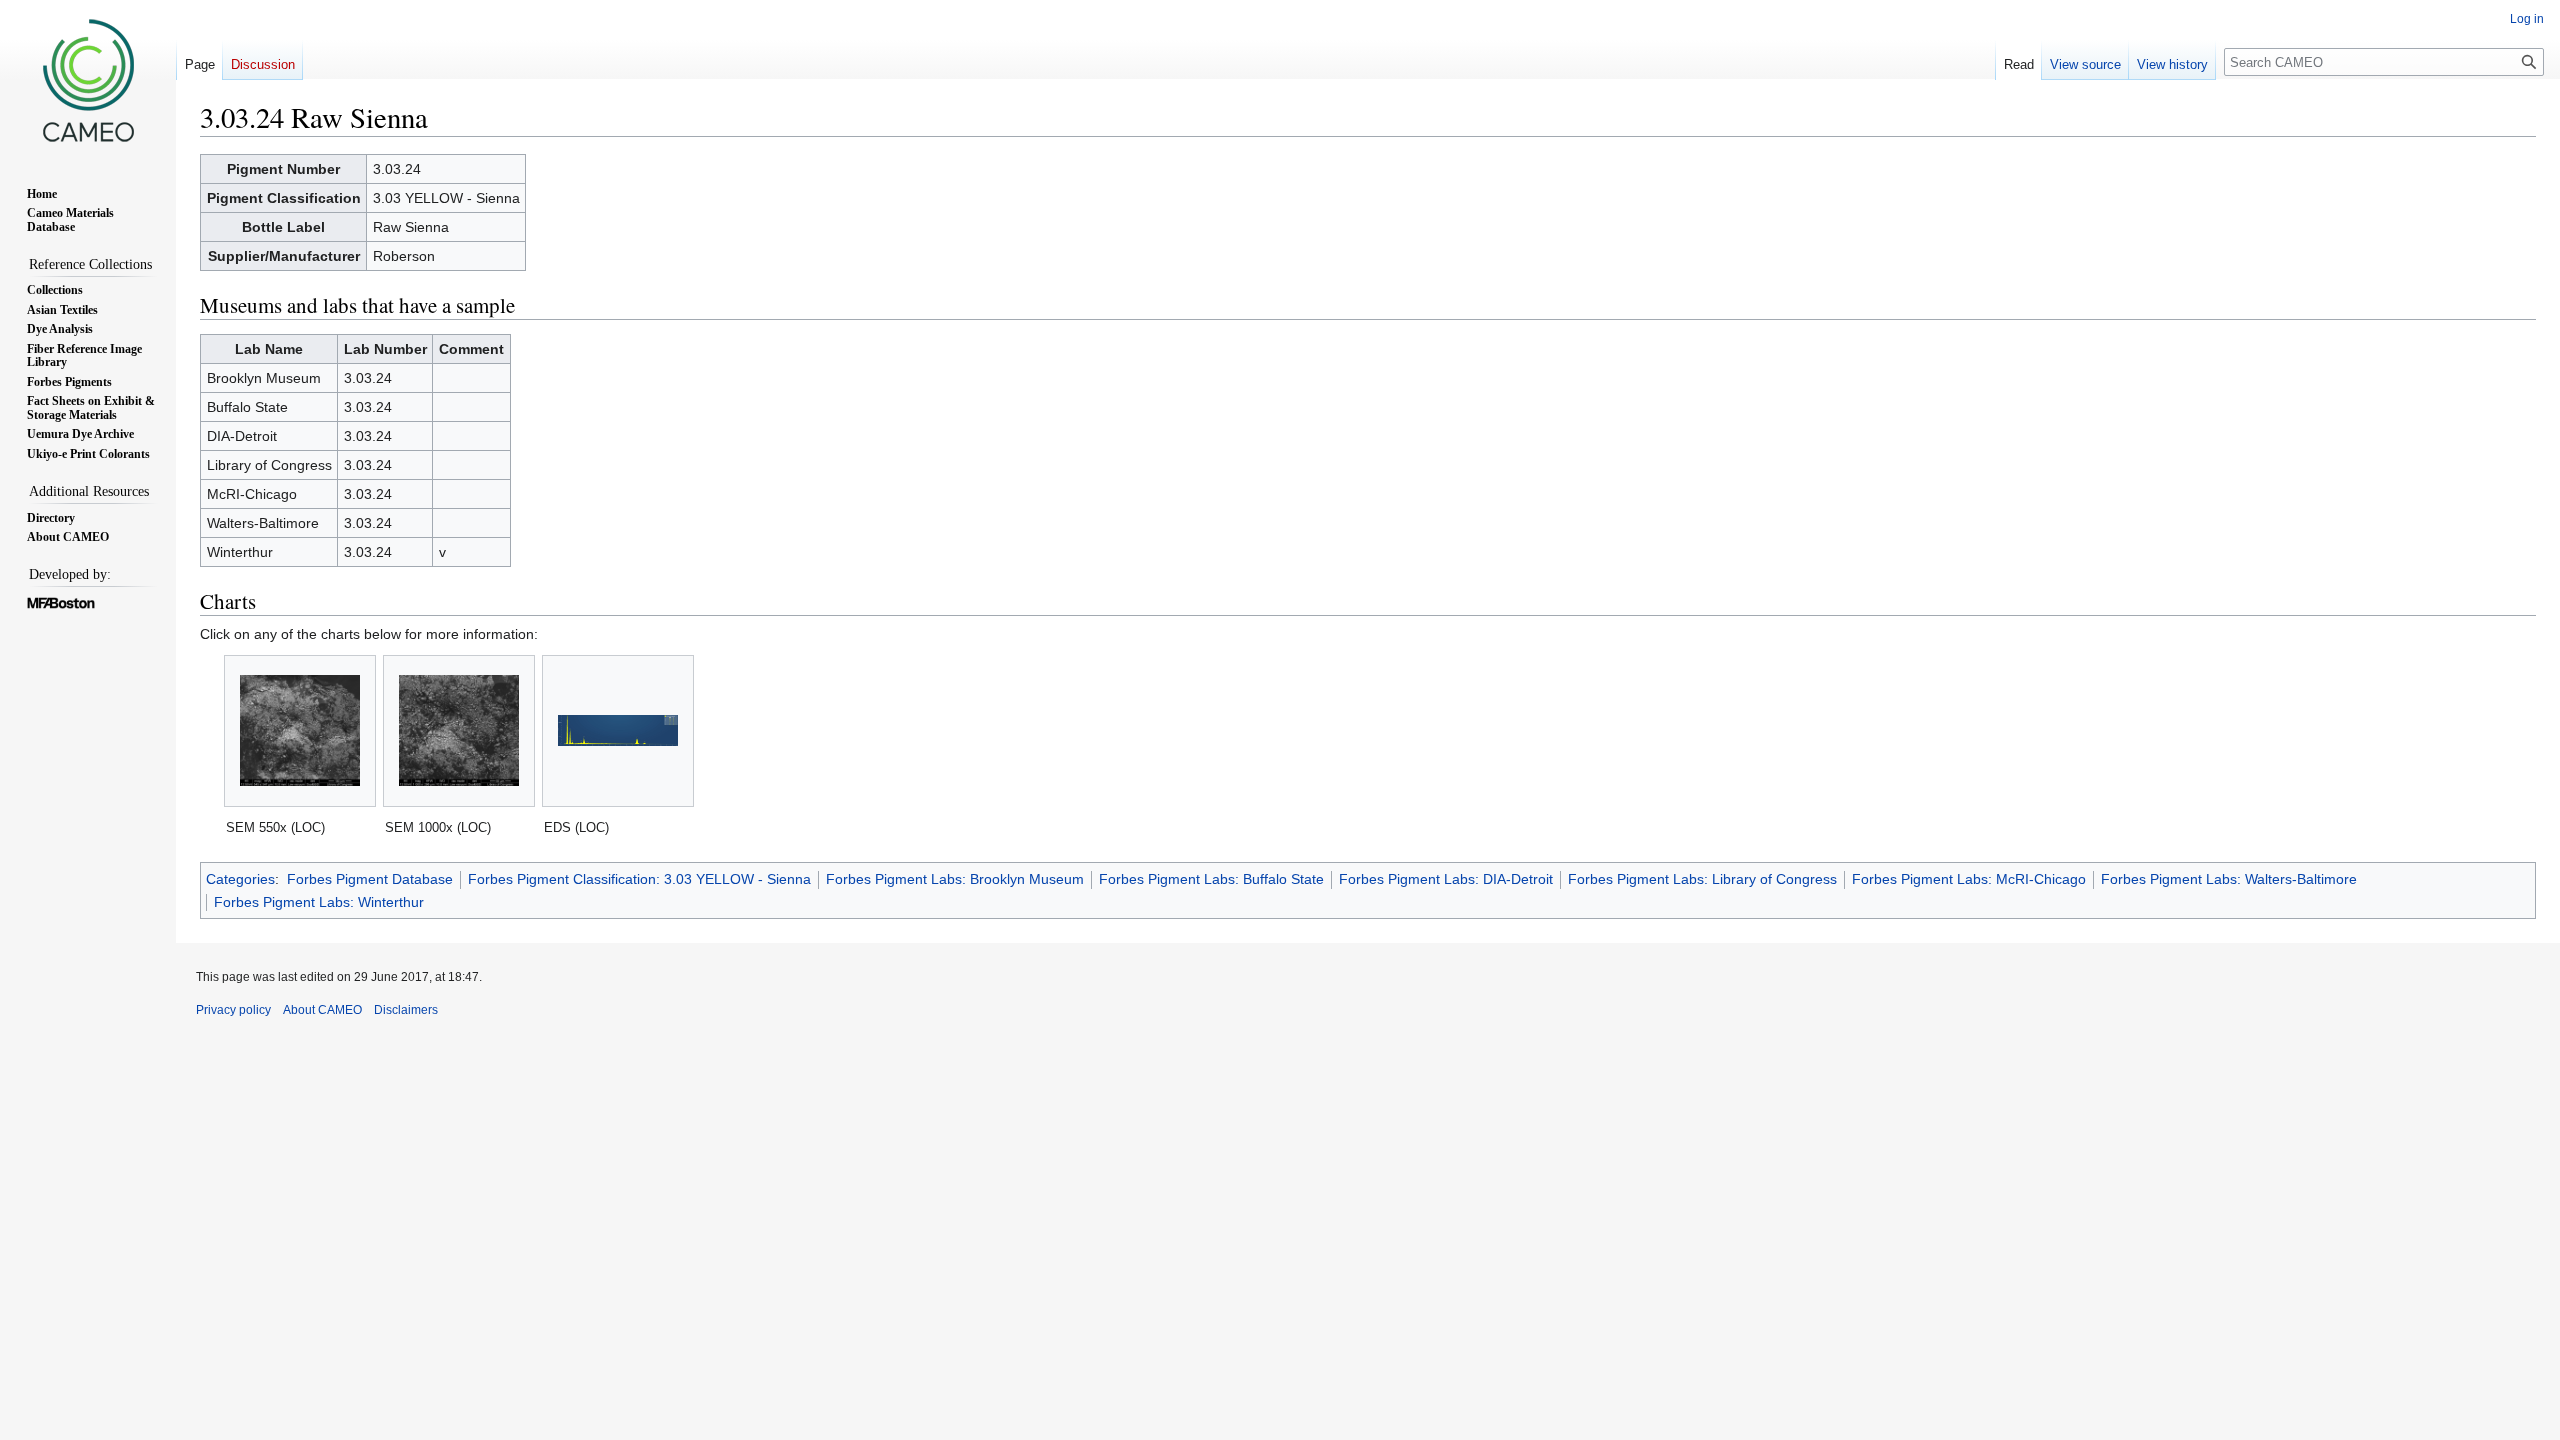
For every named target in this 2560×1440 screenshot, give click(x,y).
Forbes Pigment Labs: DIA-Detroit (1446, 879)
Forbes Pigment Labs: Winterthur (319, 902)
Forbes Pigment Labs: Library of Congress (1702, 879)
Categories (240, 879)
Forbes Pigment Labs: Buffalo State (1211, 879)
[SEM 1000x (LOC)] (459, 730)
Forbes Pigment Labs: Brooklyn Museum (955, 879)
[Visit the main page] (88, 80)
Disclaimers (406, 1010)
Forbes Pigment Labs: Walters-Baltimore (2229, 879)
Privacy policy (233, 1010)
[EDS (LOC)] (618, 730)
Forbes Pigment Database (370, 879)
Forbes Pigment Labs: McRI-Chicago (1969, 879)
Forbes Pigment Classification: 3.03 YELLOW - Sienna (639, 879)
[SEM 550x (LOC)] (300, 730)
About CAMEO (322, 1010)
